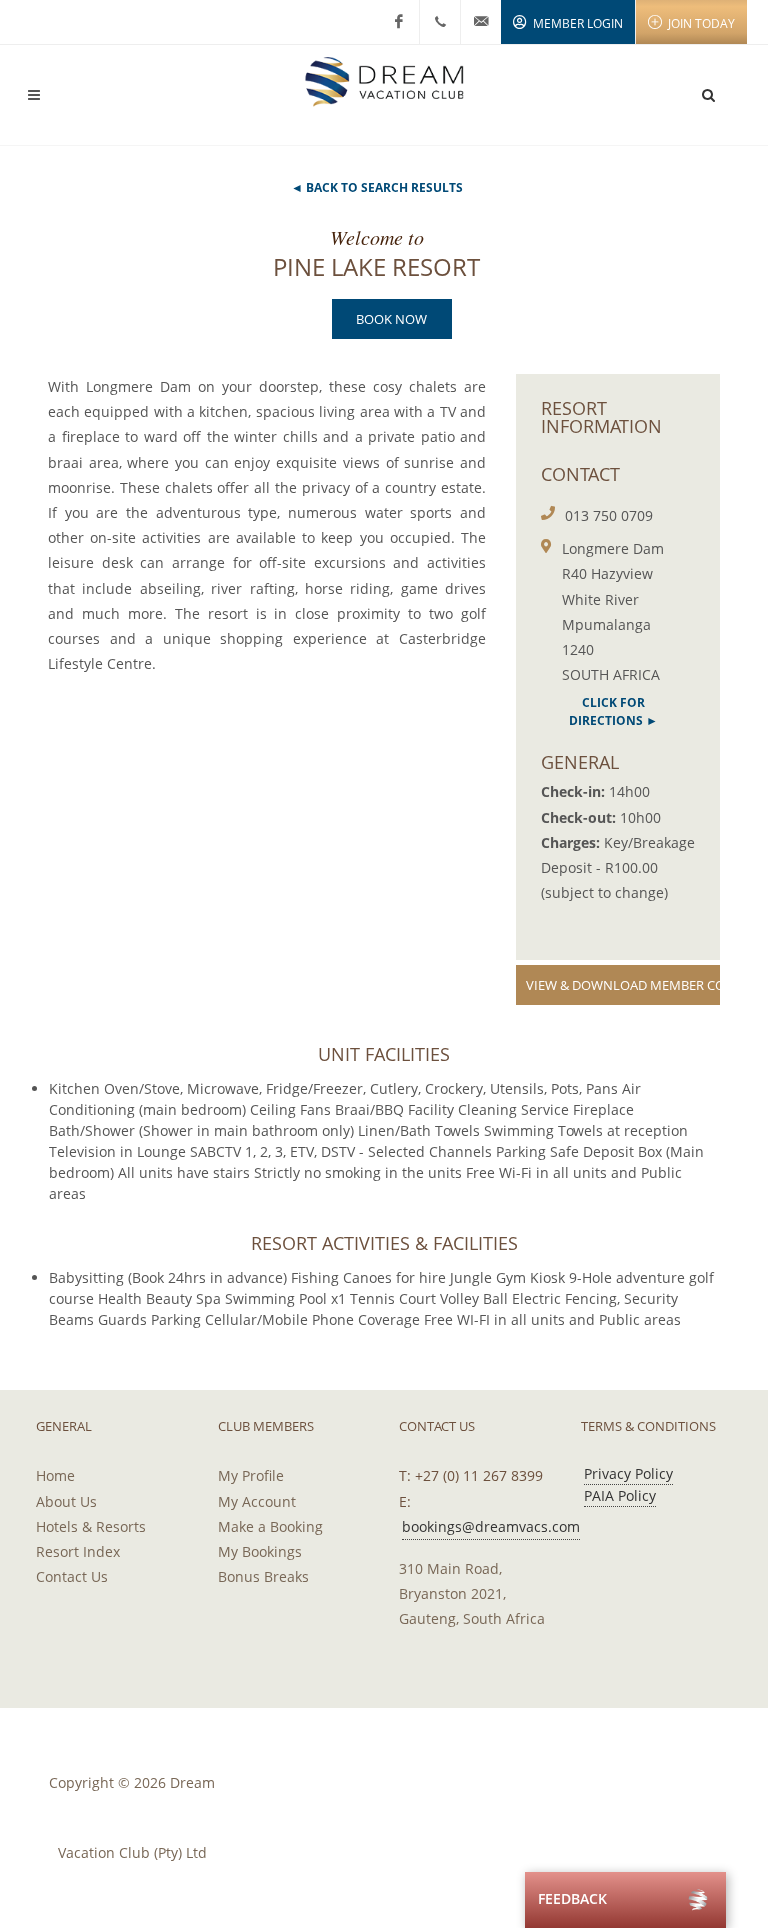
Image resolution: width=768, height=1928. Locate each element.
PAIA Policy (620, 1495)
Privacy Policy (628, 1473)
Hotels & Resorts (91, 1526)
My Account (257, 1501)
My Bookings (260, 1551)
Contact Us (72, 1576)
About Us (66, 1501)
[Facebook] (399, 22)
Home (55, 1475)
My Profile (251, 1475)
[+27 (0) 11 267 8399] (440, 22)
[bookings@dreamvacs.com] (481, 22)
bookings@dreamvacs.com (491, 1526)
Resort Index (78, 1551)
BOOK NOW (391, 319)
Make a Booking (270, 1526)
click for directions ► (613, 711)
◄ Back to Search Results (377, 187)
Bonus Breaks (263, 1576)
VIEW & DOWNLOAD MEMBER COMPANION (623, 985)
